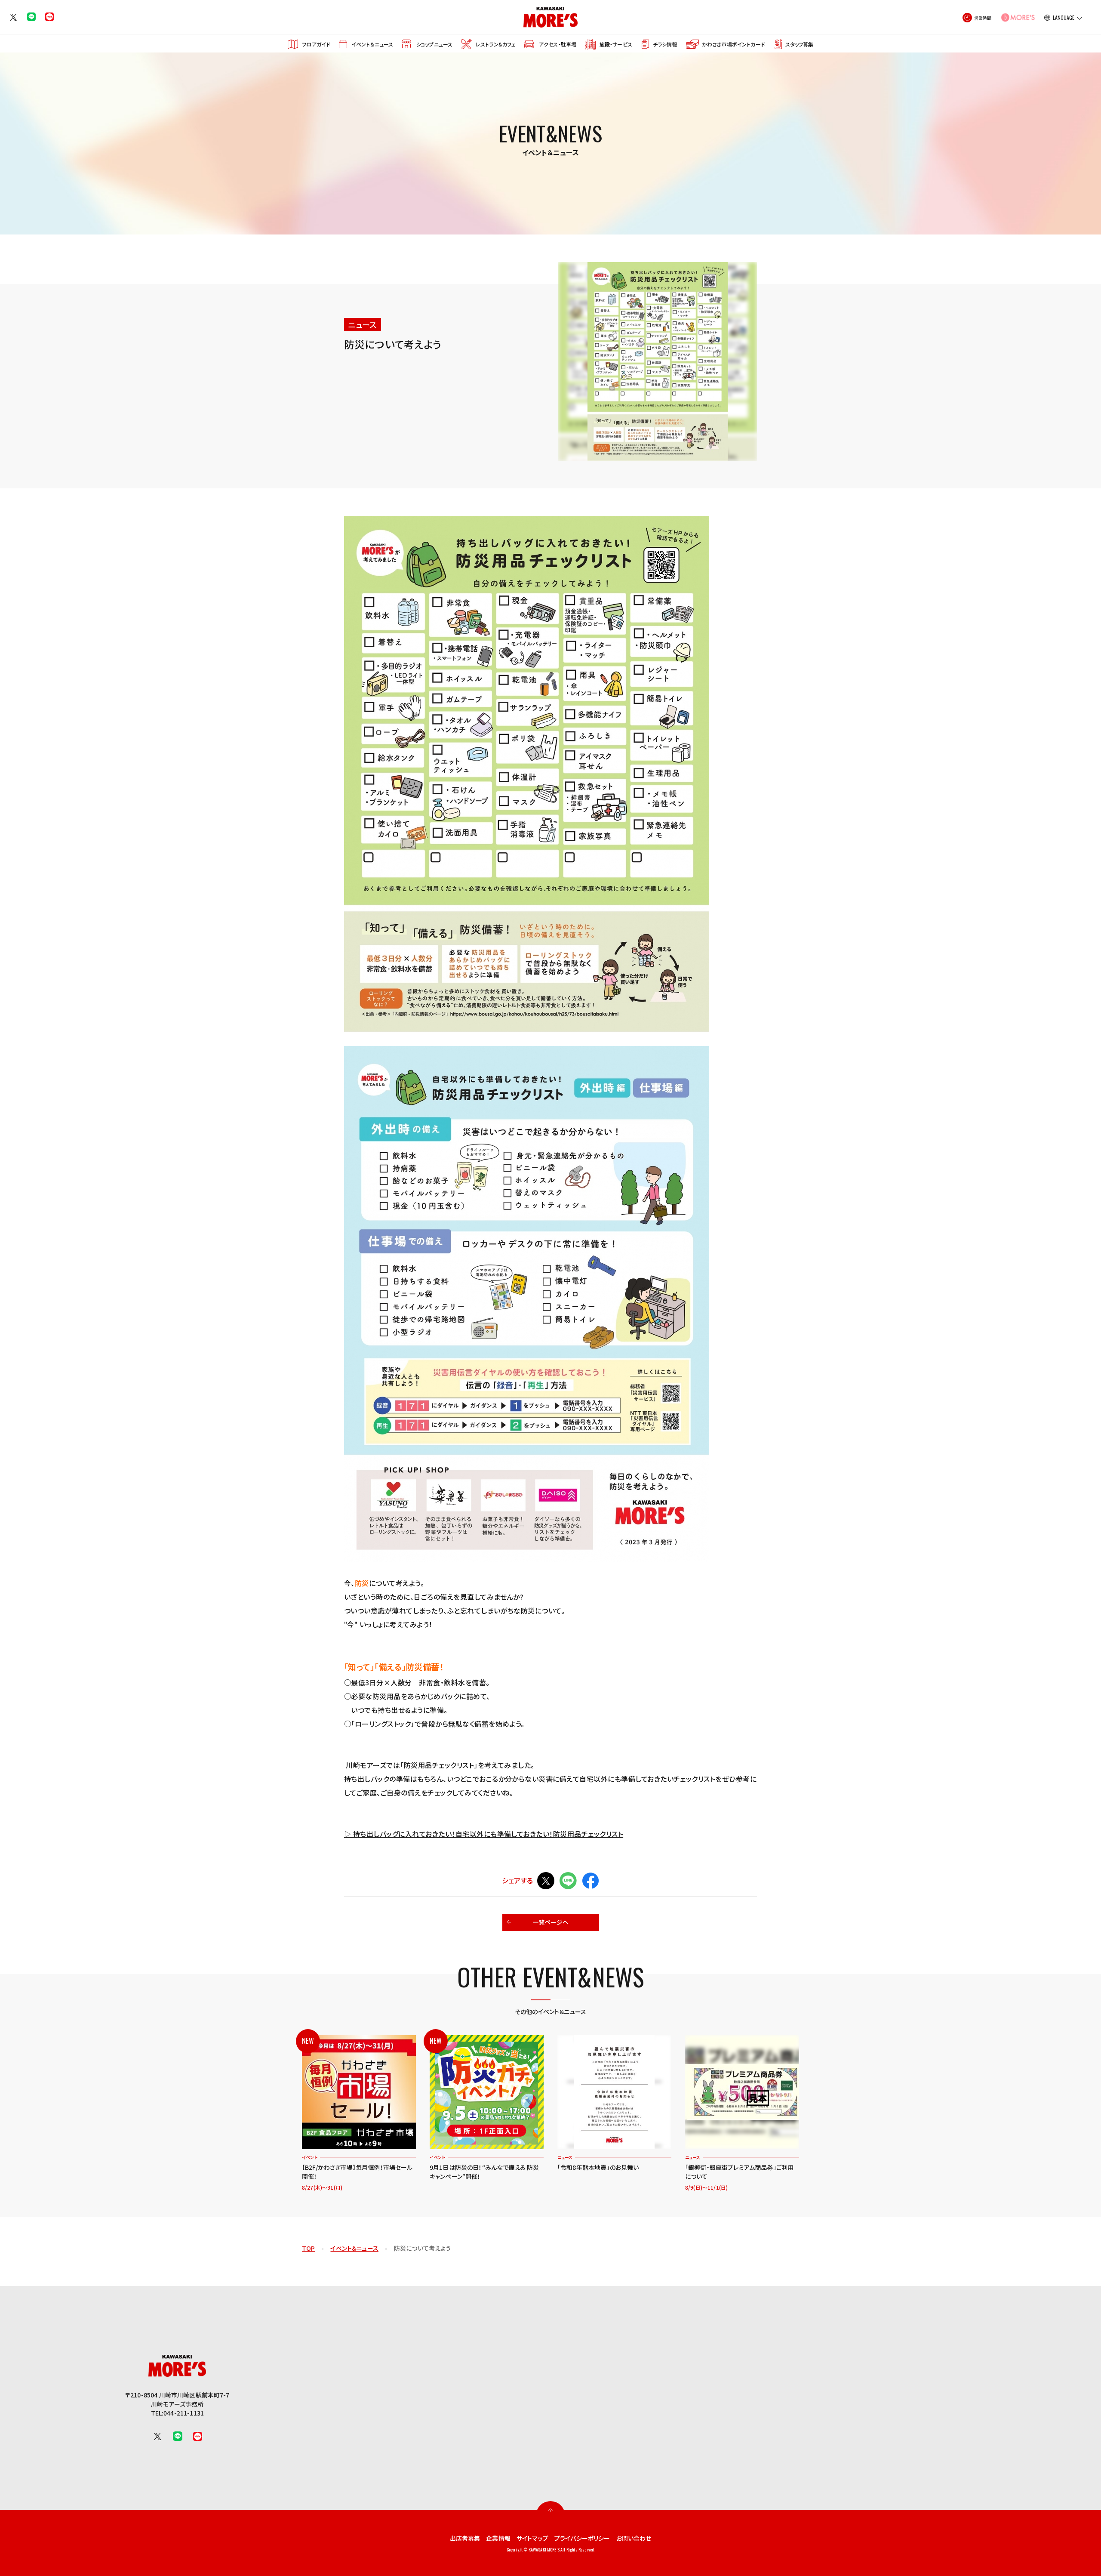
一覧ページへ (551, 1922)
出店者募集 (465, 2538)
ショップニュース (434, 44)
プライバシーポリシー (582, 2538)
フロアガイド (316, 44)
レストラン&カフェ (496, 44)
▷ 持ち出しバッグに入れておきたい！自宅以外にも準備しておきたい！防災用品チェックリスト (484, 1834)
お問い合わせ (634, 2538)
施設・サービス (616, 44)
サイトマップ (532, 2538)
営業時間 (983, 18)
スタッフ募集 (799, 44)
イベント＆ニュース (372, 44)
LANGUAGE (1064, 18)
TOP (308, 2248)
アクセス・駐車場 (558, 44)
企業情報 (498, 2538)
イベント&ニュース (354, 2248)
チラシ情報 (665, 44)
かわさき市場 (733, 44)
